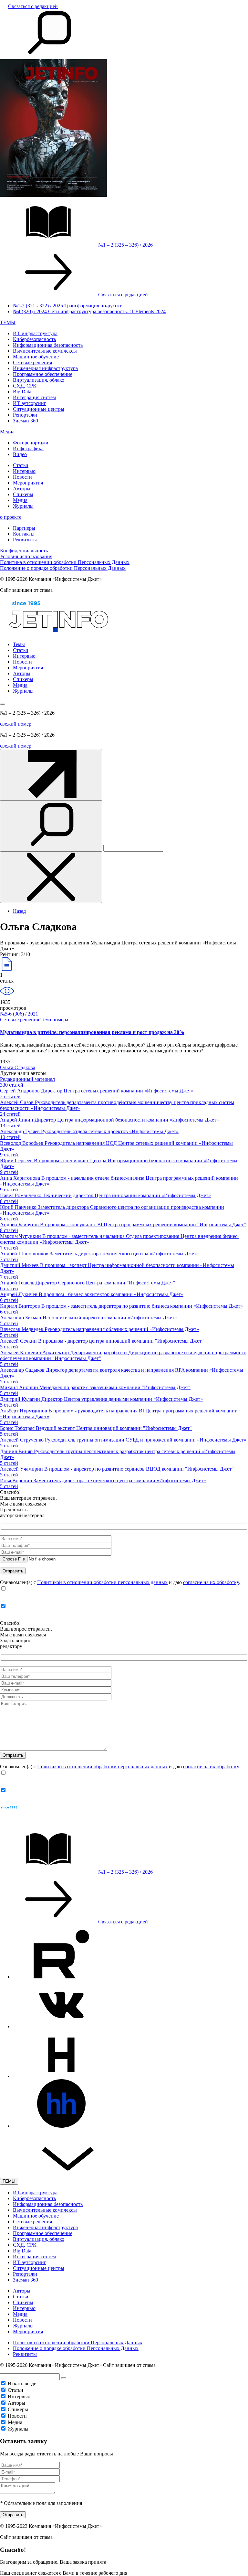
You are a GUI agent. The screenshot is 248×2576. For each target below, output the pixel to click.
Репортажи (25, 415)
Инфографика (28, 448)
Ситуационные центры (39, 409)
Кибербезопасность (34, 339)
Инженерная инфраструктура (45, 368)
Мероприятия (28, 483)
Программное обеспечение (43, 374)
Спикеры (23, 494)
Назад (19, 911)
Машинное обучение (36, 357)
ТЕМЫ (8, 322)
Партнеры (24, 528)
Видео (20, 454)
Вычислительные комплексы (45, 351)
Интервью (24, 471)
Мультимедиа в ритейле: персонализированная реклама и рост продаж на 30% (92, 1032)
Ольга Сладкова (18, 1067)
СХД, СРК (25, 386)
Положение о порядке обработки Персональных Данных (63, 568)
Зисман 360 (26, 421)
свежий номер (16, 724)
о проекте (11, 517)
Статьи (21, 465)
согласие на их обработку (211, 1582)
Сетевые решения (32, 362)
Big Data (22, 392)
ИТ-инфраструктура (35, 333)
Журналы (23, 506)
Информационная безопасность (48, 345)
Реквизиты (25, 540)
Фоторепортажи (31, 443)
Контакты (24, 534)
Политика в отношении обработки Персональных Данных (65, 562)
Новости (22, 477)
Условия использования (26, 556)
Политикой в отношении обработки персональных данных (102, 1582)
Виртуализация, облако (39, 380)
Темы (19, 644)
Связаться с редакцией (33, 6)
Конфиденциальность (24, 551)
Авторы (22, 489)
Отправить (13, 2515)
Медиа (7, 432)
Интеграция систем (34, 397)
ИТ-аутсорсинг (30, 403)
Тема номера (54, 1020)
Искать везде (22, 2384)
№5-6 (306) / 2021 (19, 1014)
